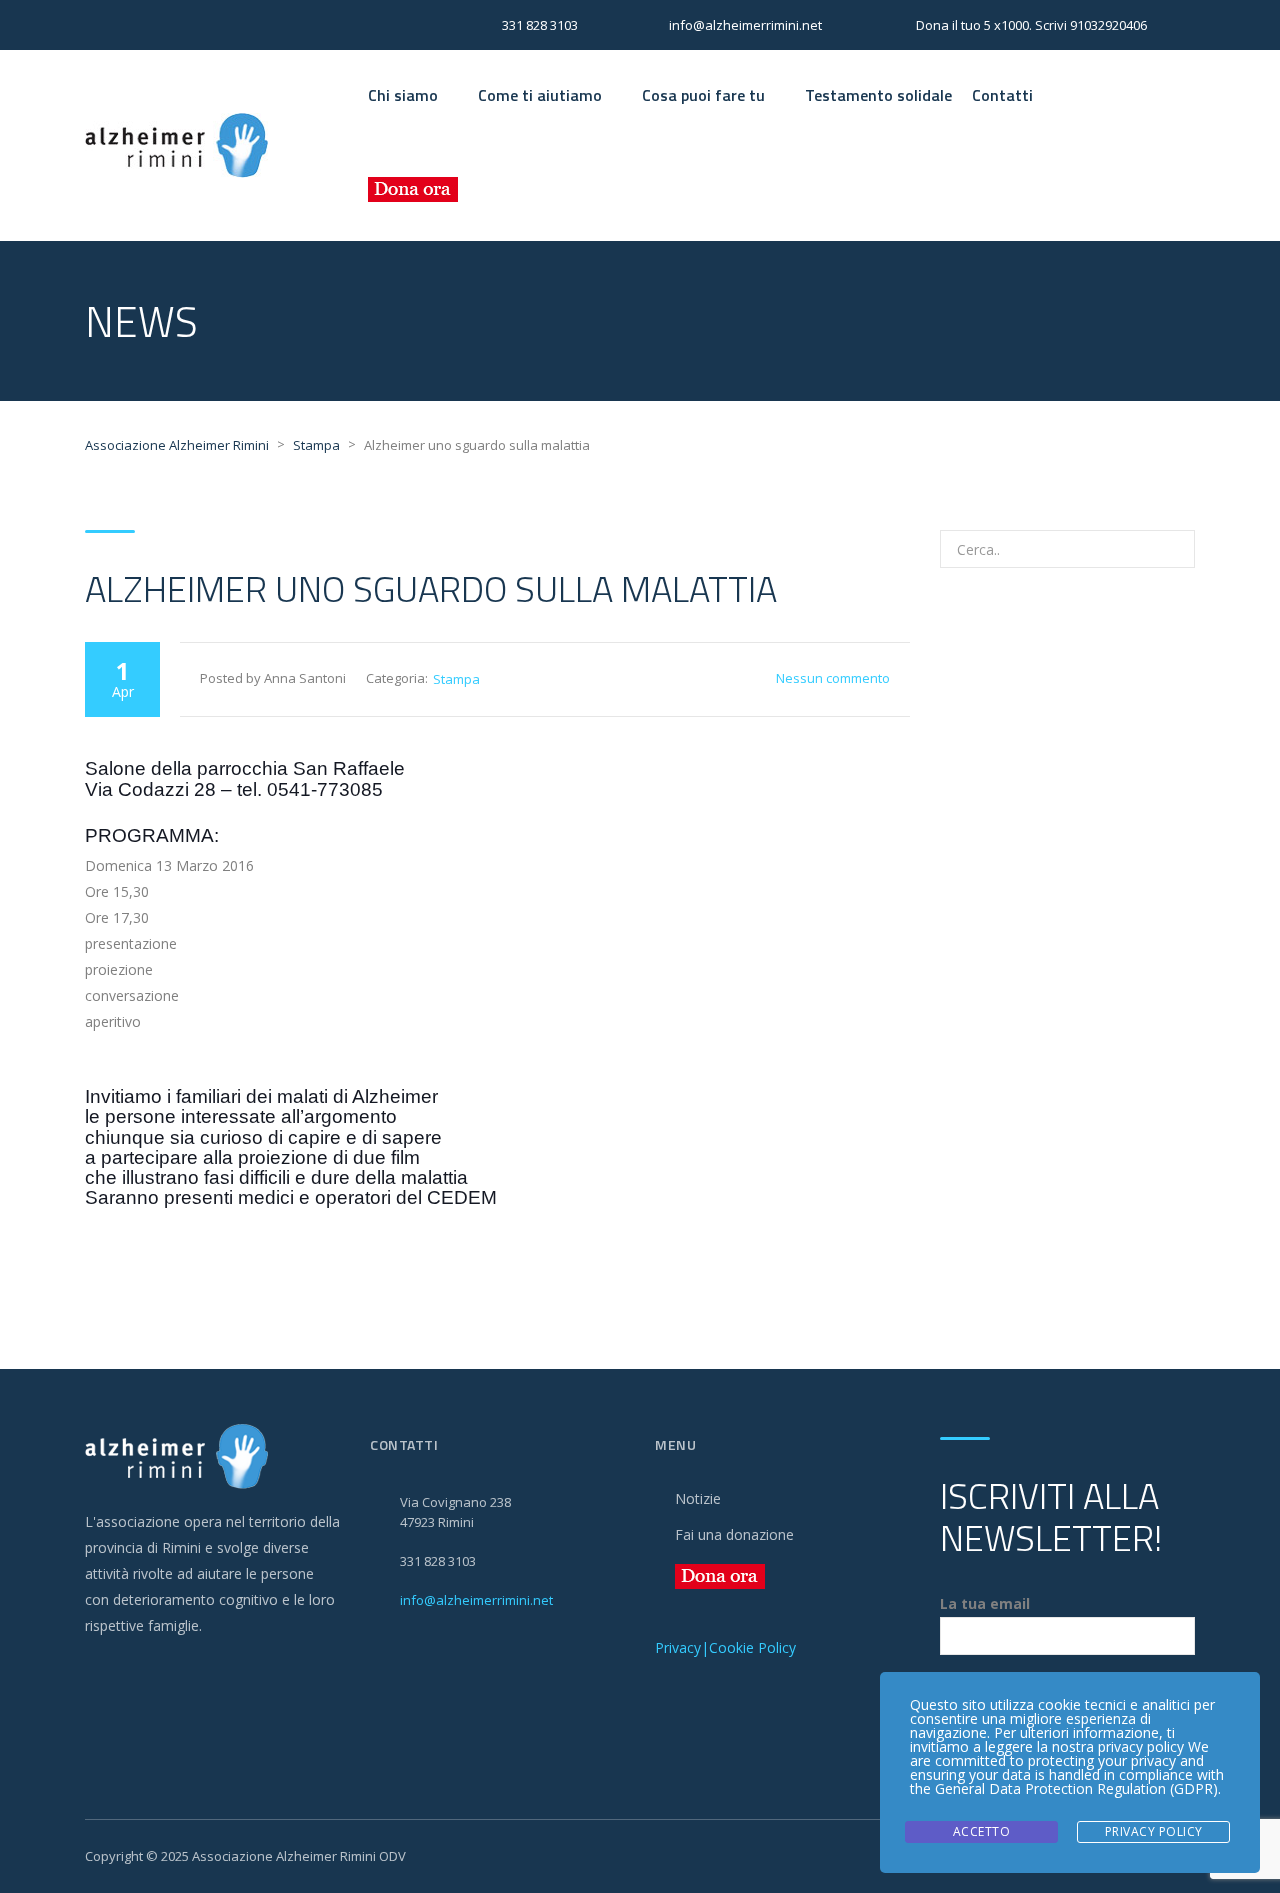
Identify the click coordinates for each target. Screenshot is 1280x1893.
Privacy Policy (1154, 1831)
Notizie (698, 1498)
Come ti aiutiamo (540, 95)
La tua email (985, 1603)
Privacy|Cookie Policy (725, 1647)
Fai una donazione (734, 1534)
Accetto (982, 1831)
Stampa (456, 679)
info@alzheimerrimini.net (476, 1600)
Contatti (1002, 95)
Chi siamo (403, 95)
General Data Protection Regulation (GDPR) (1076, 1788)
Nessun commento (833, 678)
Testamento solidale (878, 95)
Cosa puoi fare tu (703, 95)
